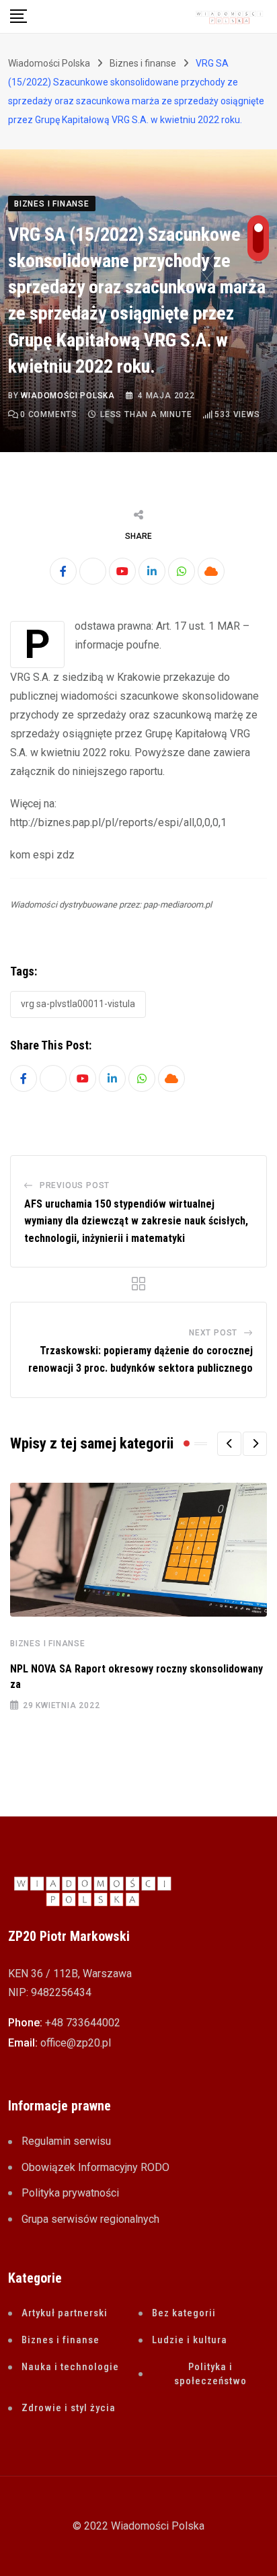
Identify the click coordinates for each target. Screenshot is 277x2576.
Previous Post (75, 1185)
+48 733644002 (83, 2023)
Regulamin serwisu (66, 2141)
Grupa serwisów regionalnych (90, 2219)
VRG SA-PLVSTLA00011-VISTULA (78, 1004)
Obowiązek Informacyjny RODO (95, 2167)
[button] (229, 1444)
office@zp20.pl (76, 2043)
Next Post (213, 1333)
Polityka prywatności (70, 2193)
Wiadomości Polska (68, 396)
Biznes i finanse (48, 1644)
